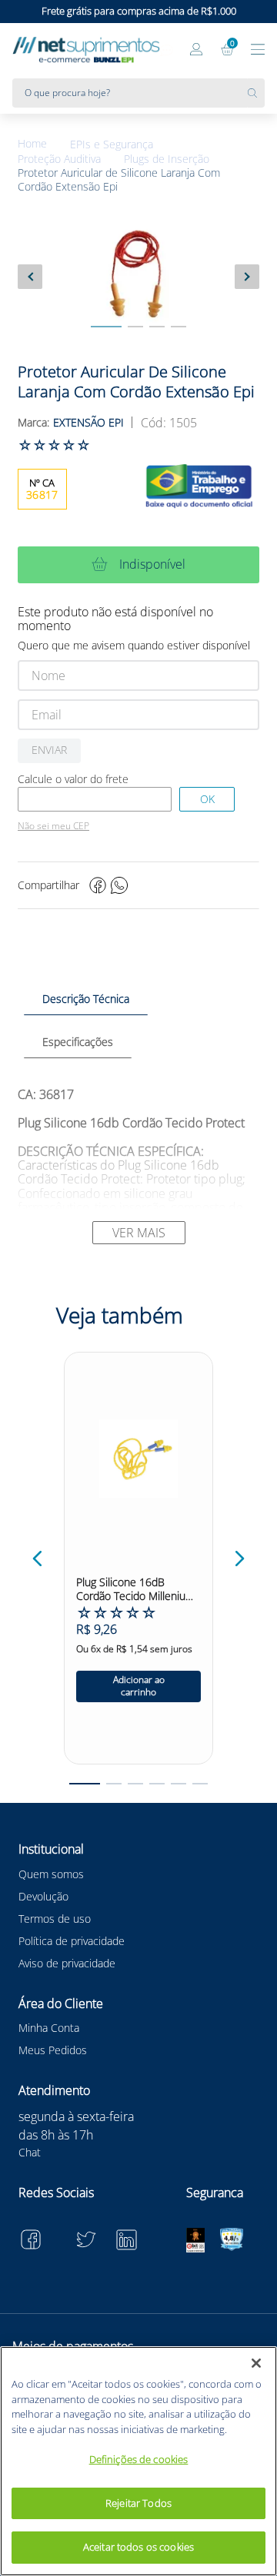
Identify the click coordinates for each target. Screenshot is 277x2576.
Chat (30, 2152)
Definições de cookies (139, 2459)
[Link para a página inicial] (44, 144)
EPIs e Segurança (112, 144)
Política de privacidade (72, 1941)
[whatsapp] (119, 885)
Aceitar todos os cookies (138, 2547)
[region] (138, 2461)
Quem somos (51, 1874)
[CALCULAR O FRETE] (207, 799)
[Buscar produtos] (256, 93)
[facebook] (98, 885)
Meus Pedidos (53, 2050)
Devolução (43, 1896)
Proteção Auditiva (59, 159)
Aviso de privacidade (67, 1963)
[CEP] (95, 799)
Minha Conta (49, 2028)
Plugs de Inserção (167, 159)
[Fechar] (256, 2363)
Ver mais (139, 1233)
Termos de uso (55, 1919)
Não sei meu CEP (53, 826)
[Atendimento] (167, 51)
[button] (38, 1559)
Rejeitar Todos (138, 2503)
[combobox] (138, 93)
